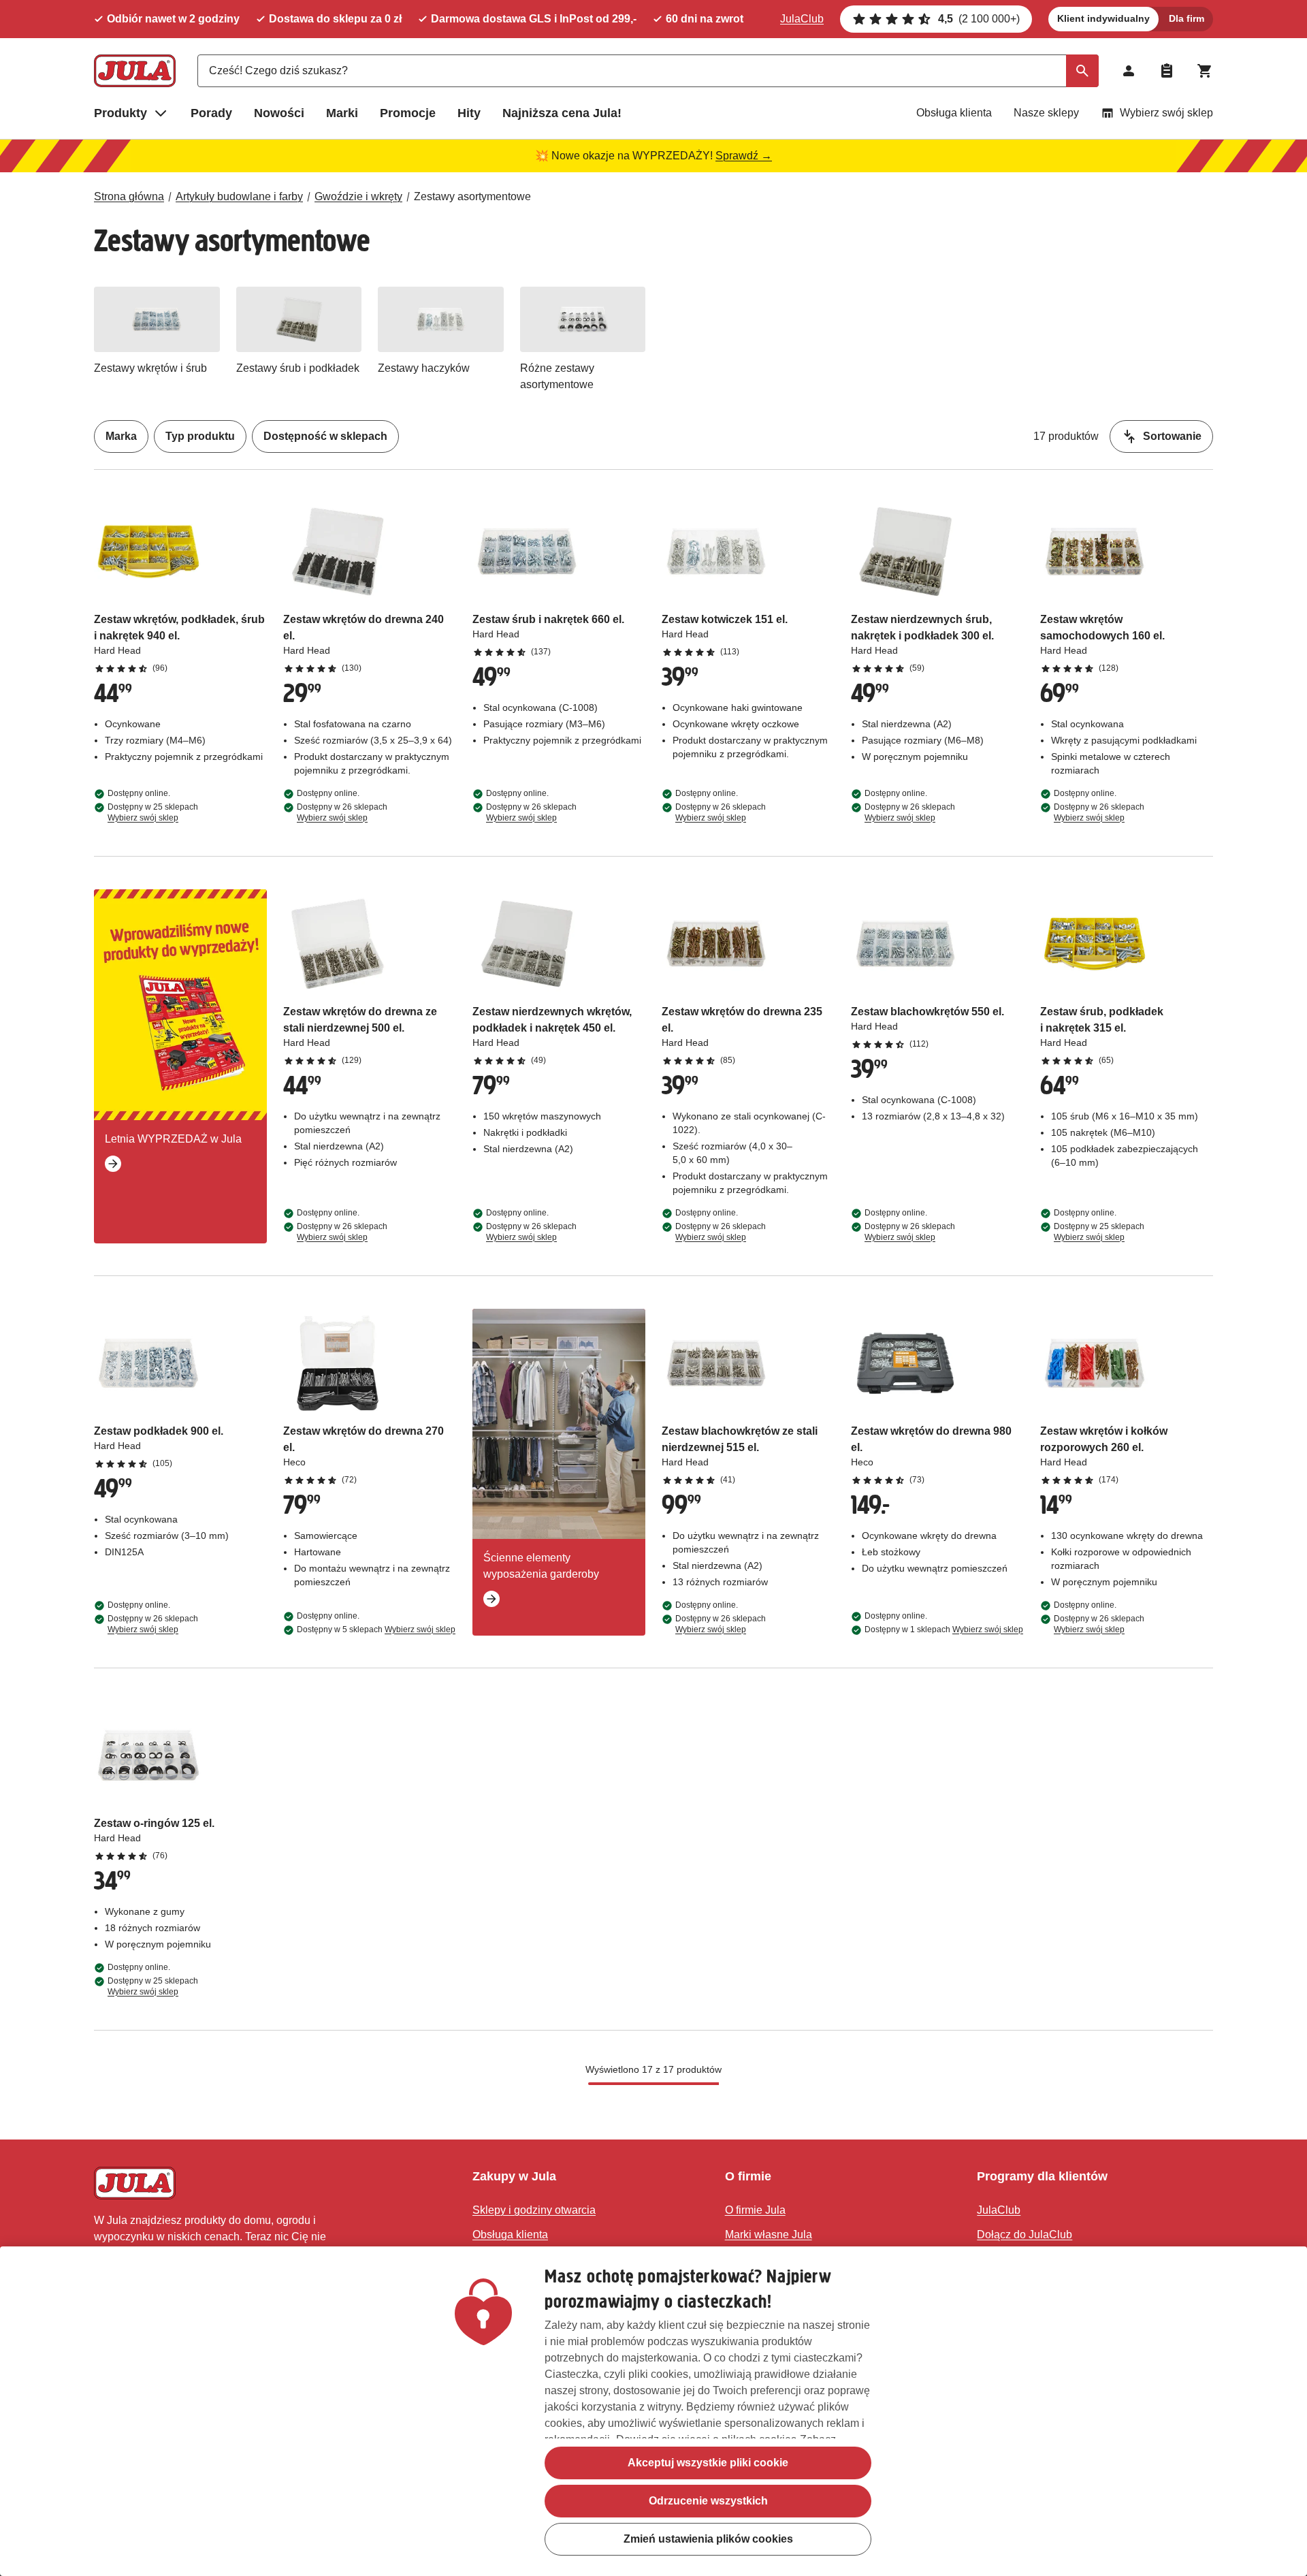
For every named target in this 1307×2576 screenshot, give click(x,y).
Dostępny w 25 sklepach (153, 812)
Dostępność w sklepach (325, 436)
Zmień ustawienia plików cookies (708, 2539)
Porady (211, 113)
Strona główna (129, 196)
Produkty (120, 113)
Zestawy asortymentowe (472, 196)
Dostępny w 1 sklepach (944, 1629)
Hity (469, 113)
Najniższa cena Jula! (562, 113)
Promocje (408, 113)
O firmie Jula (755, 2210)
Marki (342, 113)
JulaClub (802, 19)
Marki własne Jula (769, 2235)
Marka (121, 436)
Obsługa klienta (954, 113)
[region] (653, 2411)
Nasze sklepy (1046, 113)
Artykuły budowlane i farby (239, 196)
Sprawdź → (744, 156)
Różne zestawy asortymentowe (557, 376)
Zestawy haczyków (424, 368)
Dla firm (1187, 18)
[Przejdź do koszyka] (1205, 71)
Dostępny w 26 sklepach (342, 812)
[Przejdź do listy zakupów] (1167, 71)
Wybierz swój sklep (1166, 113)
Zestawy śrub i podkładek (298, 368)
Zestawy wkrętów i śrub (150, 368)
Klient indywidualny (1103, 18)
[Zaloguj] (1129, 71)
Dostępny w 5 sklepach (376, 1629)
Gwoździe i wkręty (358, 196)
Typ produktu (200, 436)
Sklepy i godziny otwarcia (534, 2210)
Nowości (279, 113)
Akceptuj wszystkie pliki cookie (708, 2463)
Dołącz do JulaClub (1024, 2235)
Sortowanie (1172, 436)
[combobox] (648, 71)
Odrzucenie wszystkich (708, 2501)
